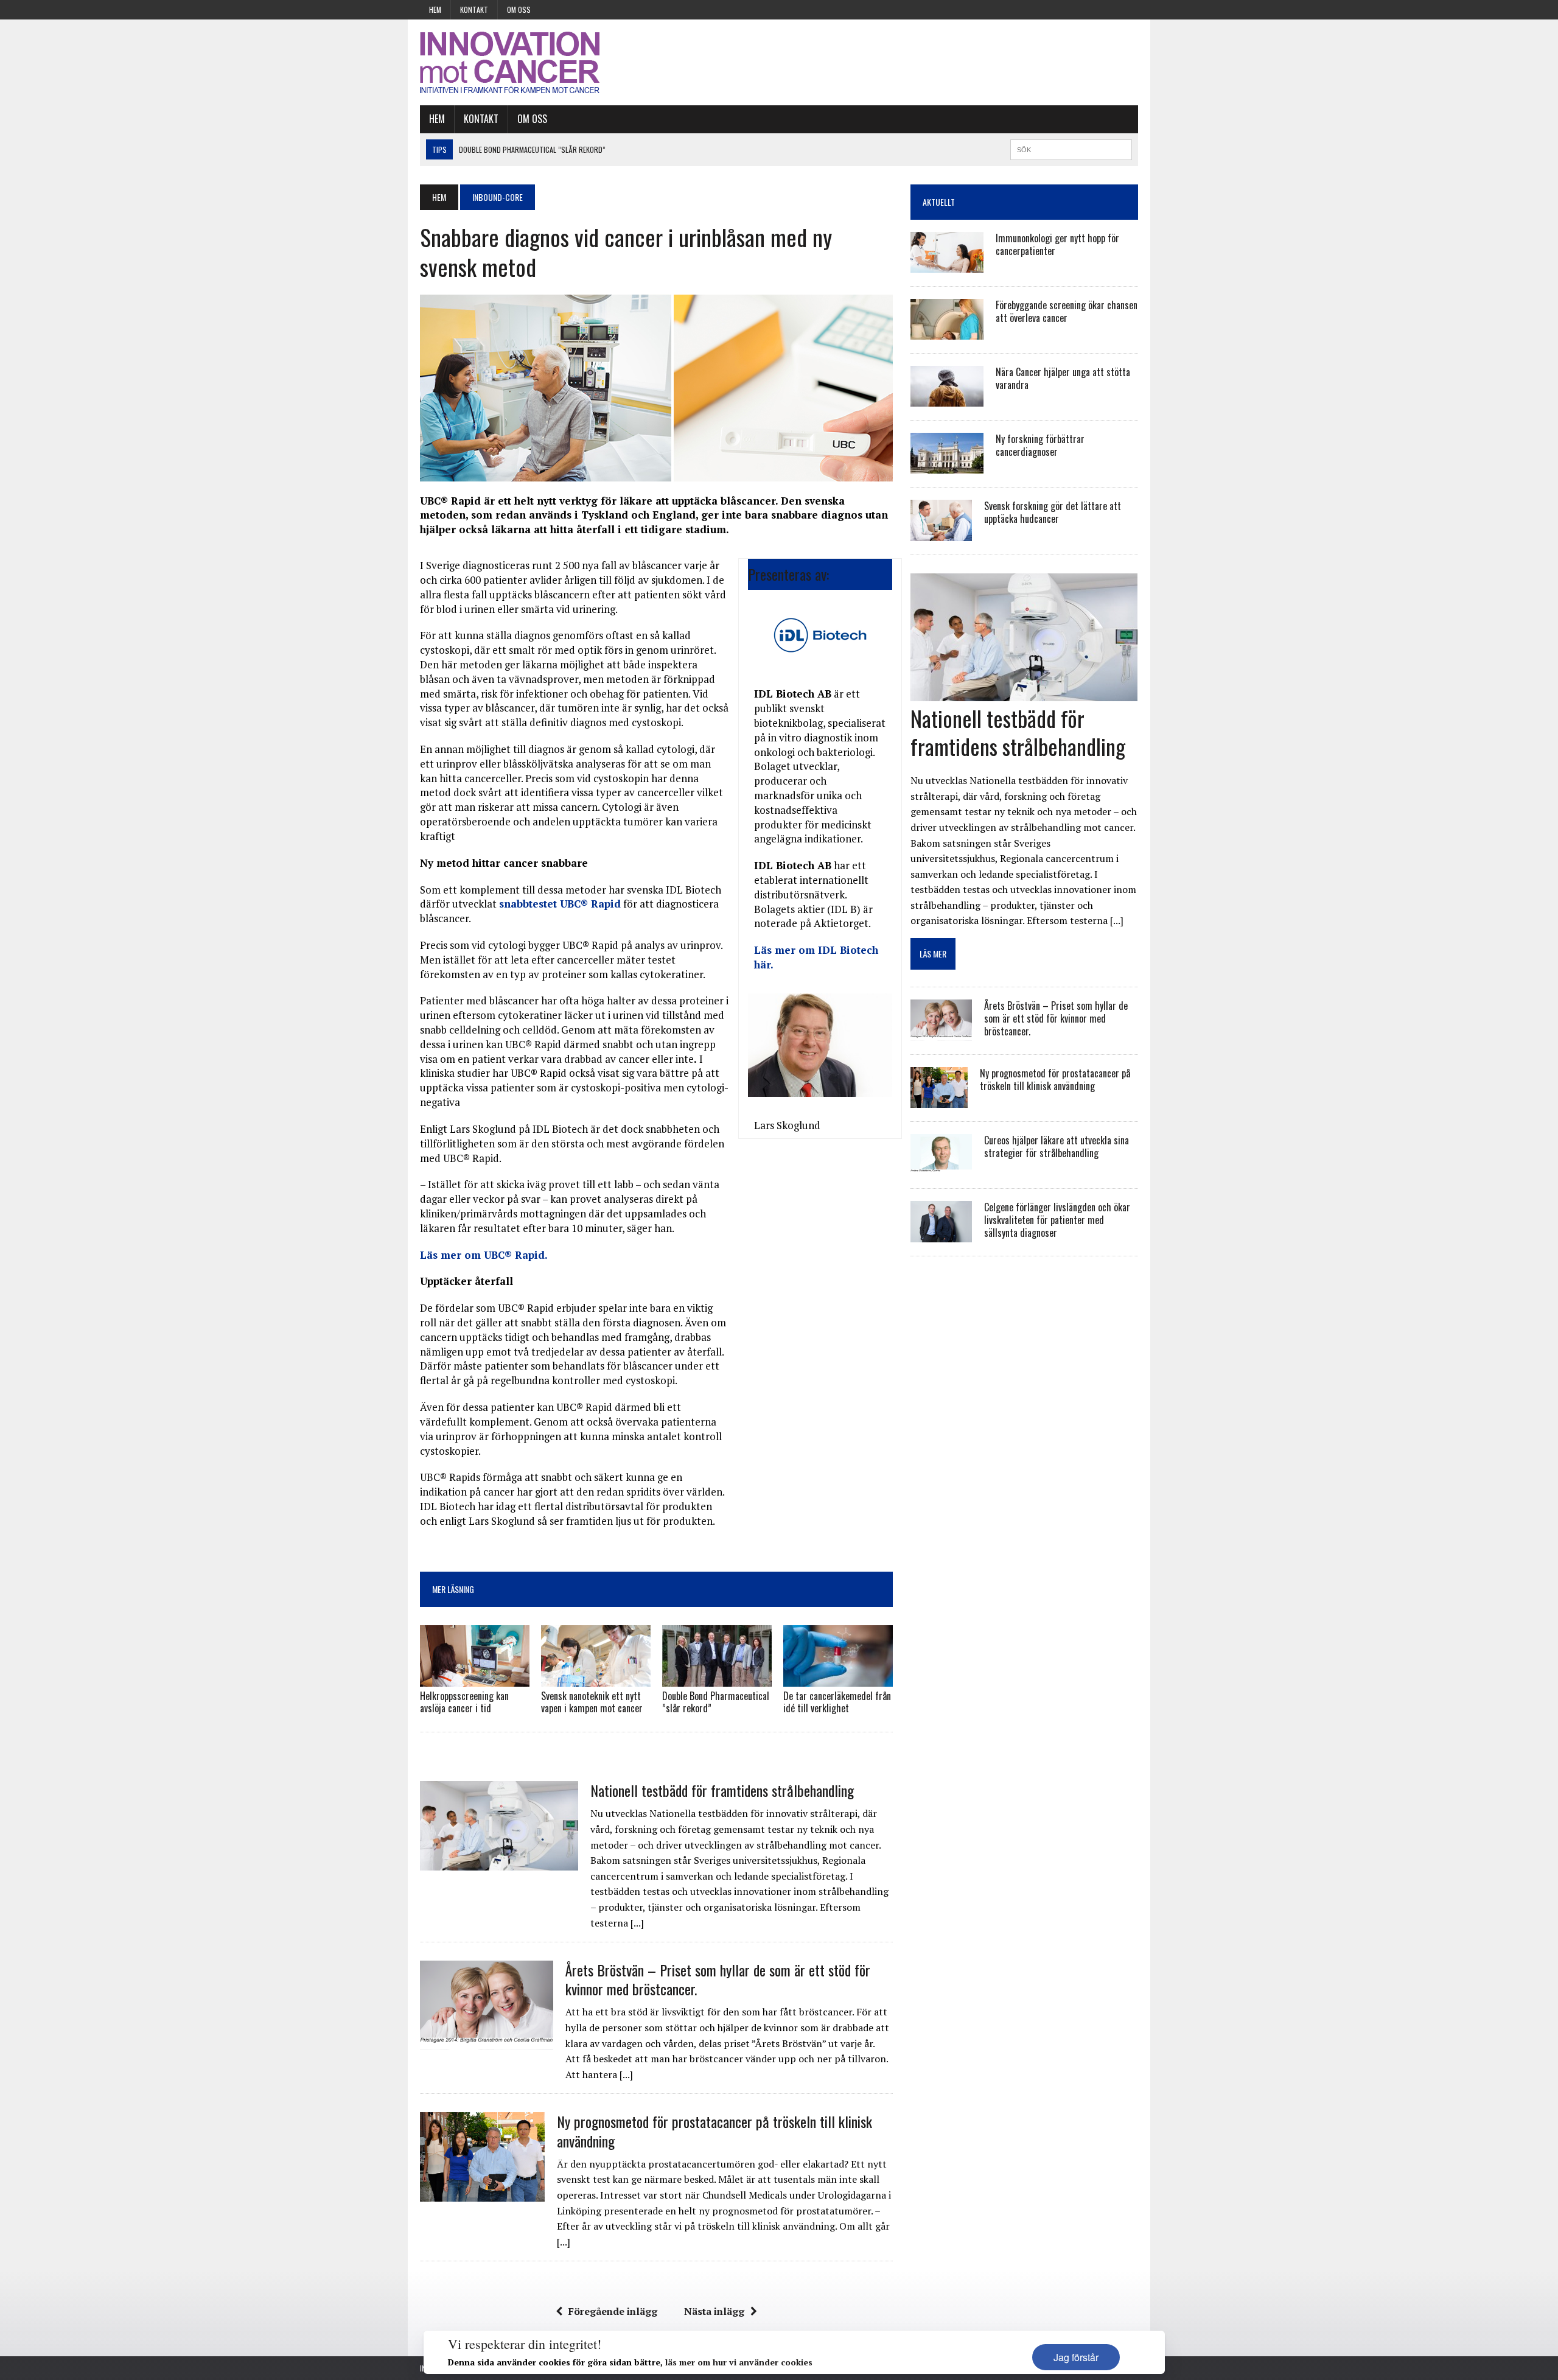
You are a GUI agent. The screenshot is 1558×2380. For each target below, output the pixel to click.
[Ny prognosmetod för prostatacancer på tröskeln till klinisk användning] (482, 2193)
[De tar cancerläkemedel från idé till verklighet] (838, 1678)
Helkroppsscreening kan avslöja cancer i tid (464, 1702)
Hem (435, 9)
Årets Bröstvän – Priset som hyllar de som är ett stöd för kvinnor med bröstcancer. (718, 1979)
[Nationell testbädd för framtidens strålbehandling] (499, 1862)
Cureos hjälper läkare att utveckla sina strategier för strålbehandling (1057, 1146)
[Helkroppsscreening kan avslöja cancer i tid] (475, 1678)
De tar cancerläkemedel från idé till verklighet (837, 1702)
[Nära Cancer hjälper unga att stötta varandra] (947, 399)
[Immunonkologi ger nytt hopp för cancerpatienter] (947, 265)
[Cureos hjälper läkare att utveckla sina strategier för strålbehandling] (941, 1167)
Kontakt (474, 9)
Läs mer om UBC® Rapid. (484, 1255)
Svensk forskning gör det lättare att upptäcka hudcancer (1053, 512)
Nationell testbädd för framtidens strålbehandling (722, 1790)
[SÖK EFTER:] (1071, 148)
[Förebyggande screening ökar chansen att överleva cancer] (947, 332)
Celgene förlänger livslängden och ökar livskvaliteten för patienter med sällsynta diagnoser (1057, 1220)
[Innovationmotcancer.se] (534, 62)
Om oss (519, 9)
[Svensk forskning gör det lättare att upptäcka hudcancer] (941, 533)
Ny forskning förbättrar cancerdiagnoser (1040, 445)
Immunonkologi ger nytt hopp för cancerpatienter (1057, 244)
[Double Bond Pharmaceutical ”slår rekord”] (717, 1678)
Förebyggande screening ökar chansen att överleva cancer (1067, 311)
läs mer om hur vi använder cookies (739, 2362)
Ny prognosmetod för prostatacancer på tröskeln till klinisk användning (714, 2131)
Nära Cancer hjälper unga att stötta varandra (1063, 378)
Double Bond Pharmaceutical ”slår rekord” (716, 1702)
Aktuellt (939, 202)
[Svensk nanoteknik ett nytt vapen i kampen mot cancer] (596, 1678)
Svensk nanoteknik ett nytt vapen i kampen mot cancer (592, 1702)
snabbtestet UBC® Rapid (560, 904)
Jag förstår (1076, 2357)
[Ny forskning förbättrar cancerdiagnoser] (947, 466)
